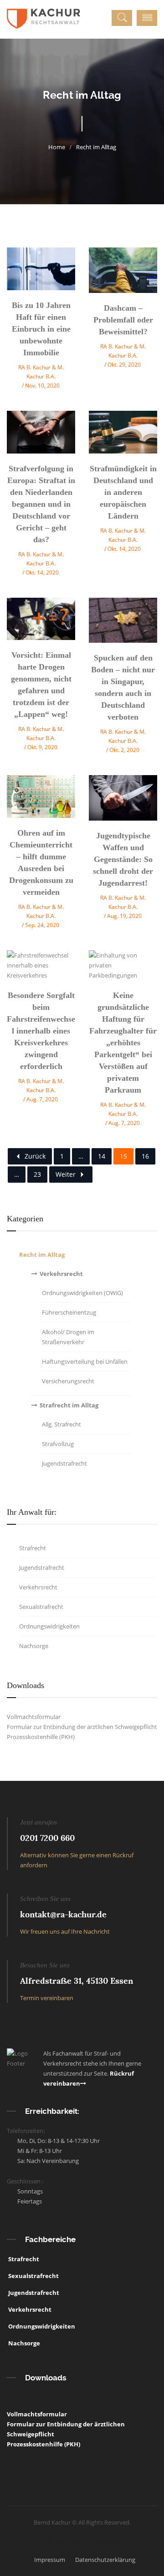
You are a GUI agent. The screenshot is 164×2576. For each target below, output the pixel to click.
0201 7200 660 (47, 1838)
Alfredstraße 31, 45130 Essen (77, 1981)
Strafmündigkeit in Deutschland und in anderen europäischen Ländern (123, 492)
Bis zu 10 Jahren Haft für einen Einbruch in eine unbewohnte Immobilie (41, 329)
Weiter (66, 1174)
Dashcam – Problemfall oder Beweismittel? (123, 320)
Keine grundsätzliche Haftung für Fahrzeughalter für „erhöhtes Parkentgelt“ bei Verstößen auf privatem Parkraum (123, 1043)
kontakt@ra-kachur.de (63, 1914)
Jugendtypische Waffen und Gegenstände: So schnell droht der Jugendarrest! (123, 859)
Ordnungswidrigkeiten (41, 2326)
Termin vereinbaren (47, 1998)
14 (102, 1156)
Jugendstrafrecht (33, 2293)
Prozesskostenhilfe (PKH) (41, 1737)
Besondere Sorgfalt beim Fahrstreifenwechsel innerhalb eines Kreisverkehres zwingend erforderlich (41, 1031)
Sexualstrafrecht (33, 2276)
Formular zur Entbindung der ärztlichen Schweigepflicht (82, 1727)
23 (37, 1174)
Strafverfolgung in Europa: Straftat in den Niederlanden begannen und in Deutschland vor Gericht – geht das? (41, 504)
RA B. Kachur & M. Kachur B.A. (41, 372)
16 (145, 1156)
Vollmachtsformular (34, 1717)
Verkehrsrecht (29, 2309)
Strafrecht (23, 2259)
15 (123, 1156)
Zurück (35, 1156)
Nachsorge (23, 2343)
